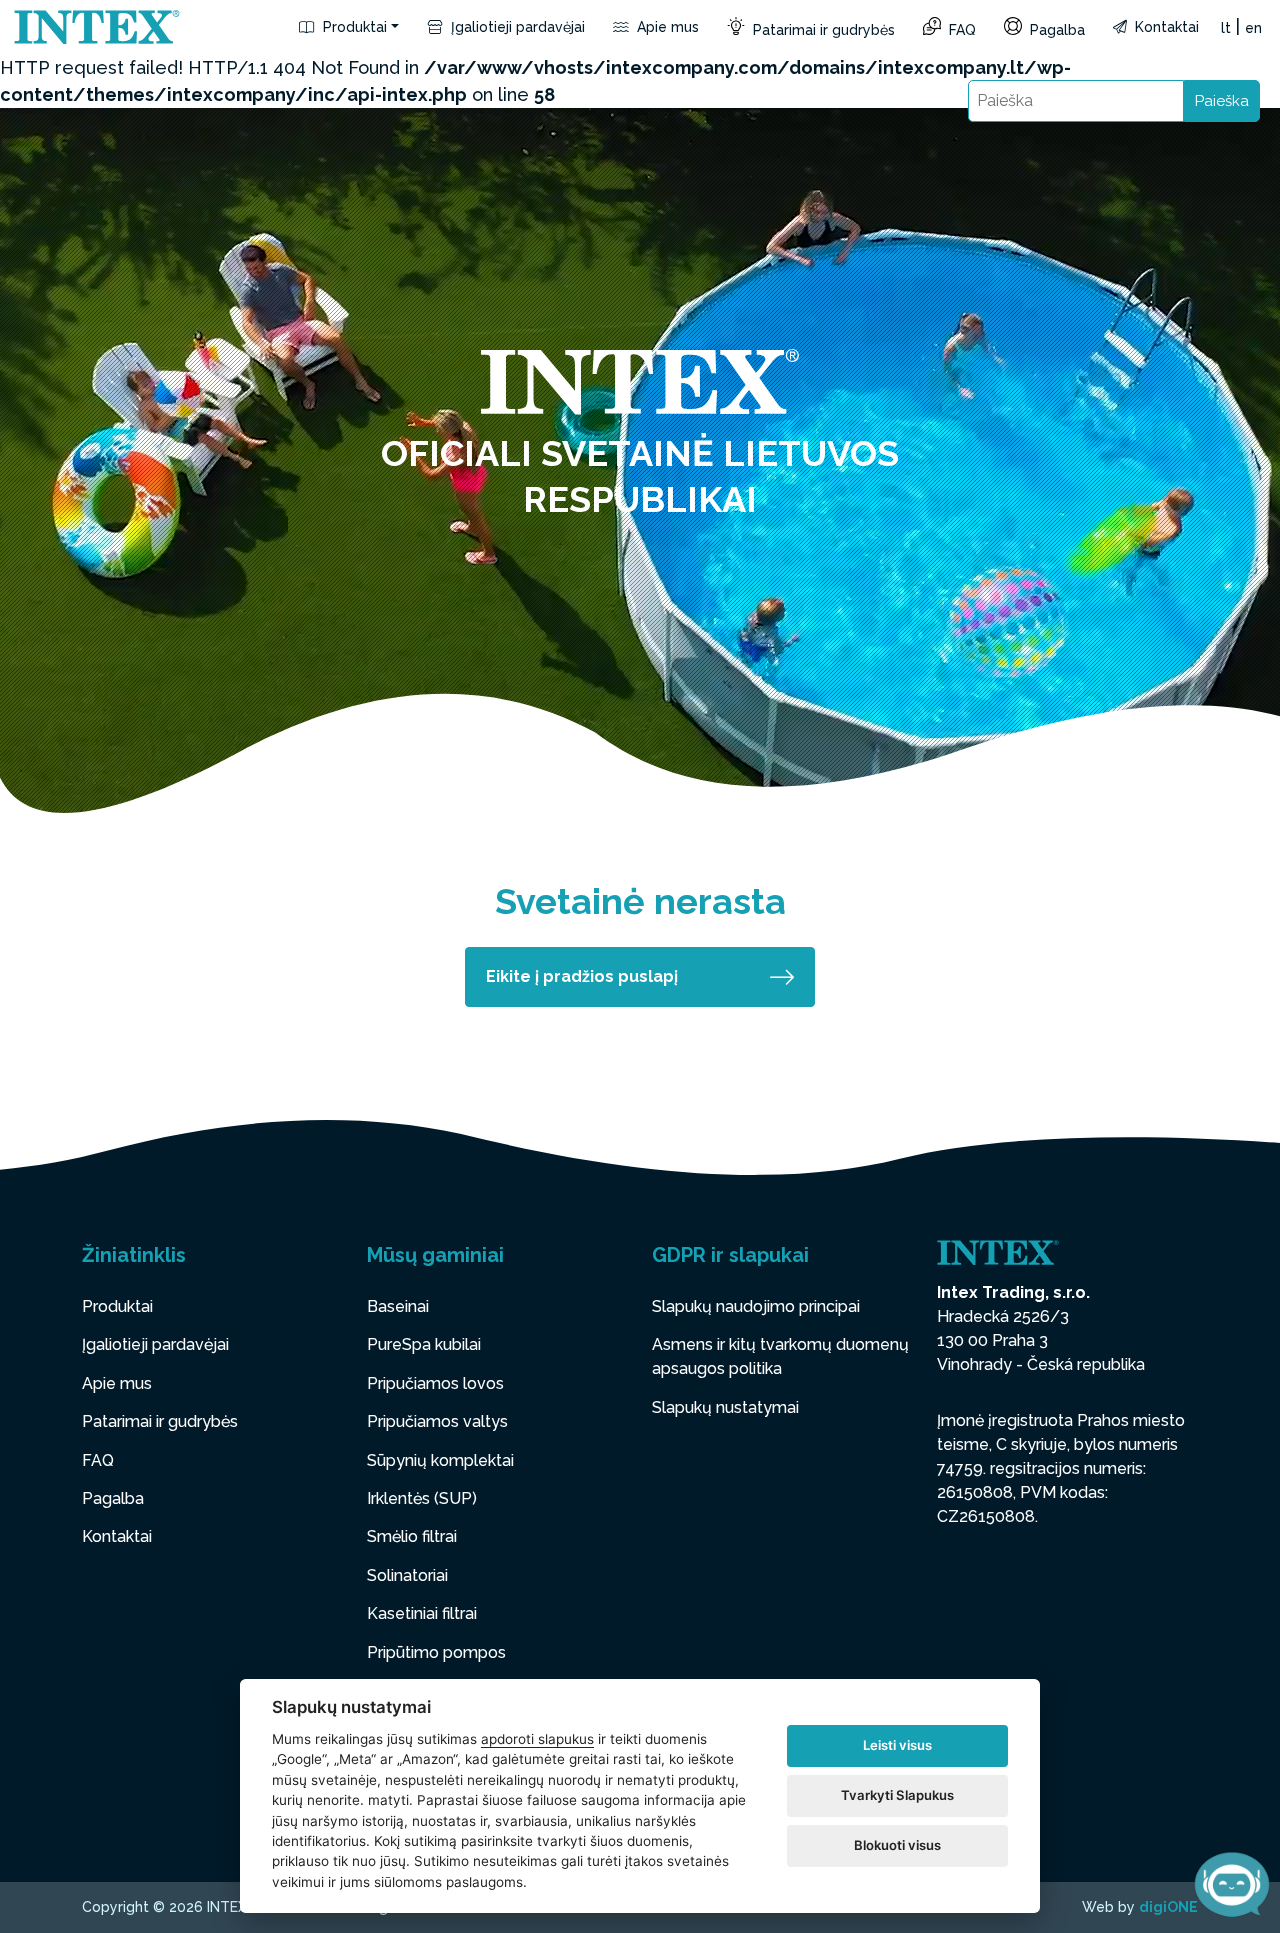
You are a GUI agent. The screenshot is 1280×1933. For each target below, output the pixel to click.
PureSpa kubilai (424, 1344)
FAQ (960, 30)
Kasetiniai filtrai (422, 1613)
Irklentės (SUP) (422, 1498)
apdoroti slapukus (537, 1739)
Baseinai (398, 1306)
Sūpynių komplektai (440, 1460)
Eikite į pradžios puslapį (582, 976)
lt (1226, 28)
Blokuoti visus (897, 1845)
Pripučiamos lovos (435, 1383)
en (1253, 28)
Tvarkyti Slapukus (897, 1795)
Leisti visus (897, 1745)
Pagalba (1055, 30)
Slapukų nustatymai (725, 1407)
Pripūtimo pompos (436, 1652)
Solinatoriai (407, 1575)
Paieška (1222, 101)
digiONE (1168, 1907)
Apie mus (666, 27)
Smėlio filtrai (412, 1536)
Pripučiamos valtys (437, 1421)
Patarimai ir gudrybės (822, 30)
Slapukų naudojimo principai (756, 1306)
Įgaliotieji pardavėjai (516, 27)
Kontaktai (1165, 27)
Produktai (353, 27)
